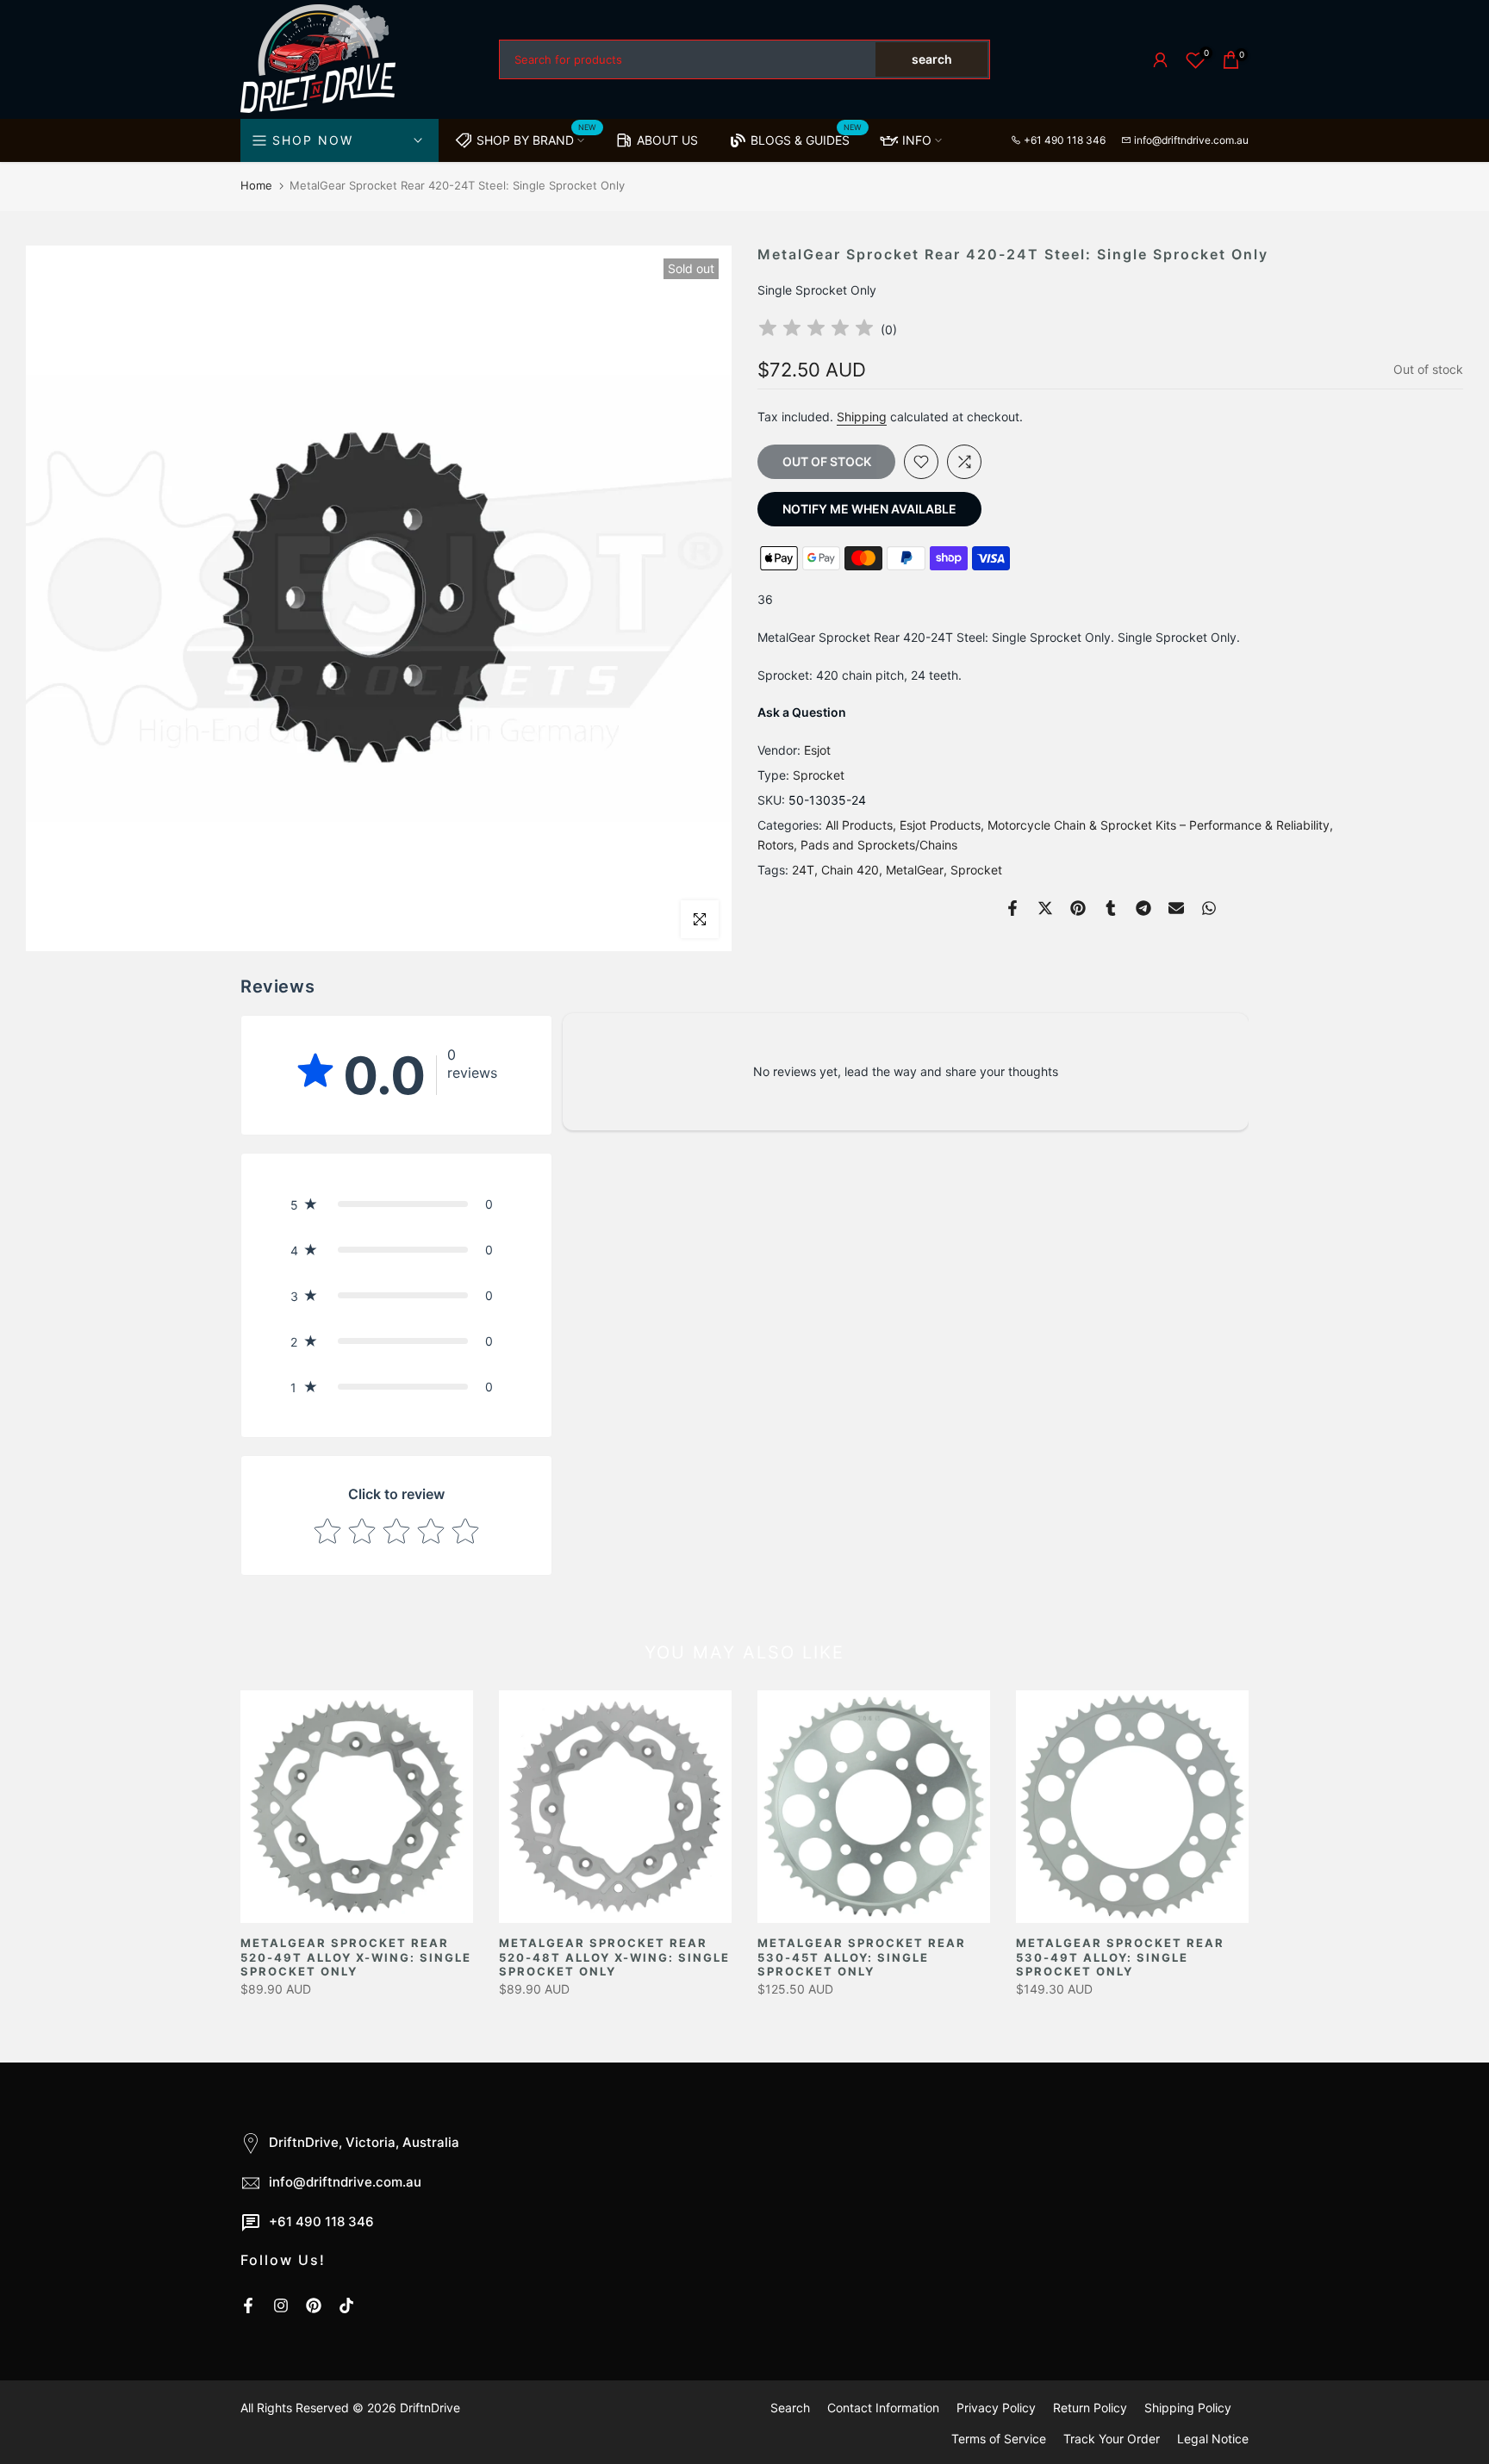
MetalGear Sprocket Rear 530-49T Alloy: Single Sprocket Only (1120, 1957)
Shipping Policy (1188, 2408)
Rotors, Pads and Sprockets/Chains (857, 846)
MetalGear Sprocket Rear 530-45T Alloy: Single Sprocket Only (862, 1957)
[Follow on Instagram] (281, 2305)
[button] (396, 1204)
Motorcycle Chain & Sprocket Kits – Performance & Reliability (1159, 825)
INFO (917, 140)
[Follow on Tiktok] (346, 2305)
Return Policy (1090, 2408)
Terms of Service (999, 2439)
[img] (816, 330)
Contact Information (883, 2408)
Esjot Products (940, 825)
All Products (859, 825)
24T (803, 871)
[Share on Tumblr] (1111, 908)
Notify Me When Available (869, 509)
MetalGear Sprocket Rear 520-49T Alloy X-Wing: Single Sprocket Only (356, 1957)
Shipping (862, 417)
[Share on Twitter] (1045, 908)
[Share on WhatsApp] (1209, 908)
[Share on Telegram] (1143, 908)
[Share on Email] (1176, 908)
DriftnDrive (430, 2408)
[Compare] (964, 462)
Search (790, 2408)
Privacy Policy (996, 2408)
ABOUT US (667, 140)
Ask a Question (802, 713)
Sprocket (819, 775)
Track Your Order (1112, 2439)
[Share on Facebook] (1012, 908)
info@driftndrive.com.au (1191, 140)
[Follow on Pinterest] (314, 2305)
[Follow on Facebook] (248, 2305)
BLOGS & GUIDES (807, 137)
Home (256, 185)
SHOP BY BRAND (537, 137)
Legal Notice (1213, 2439)
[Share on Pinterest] (1078, 908)
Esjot (817, 751)
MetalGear (915, 871)
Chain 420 (850, 871)
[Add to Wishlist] (921, 462)
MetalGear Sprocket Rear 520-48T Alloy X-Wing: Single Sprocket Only (614, 1957)
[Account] (1160, 60)
